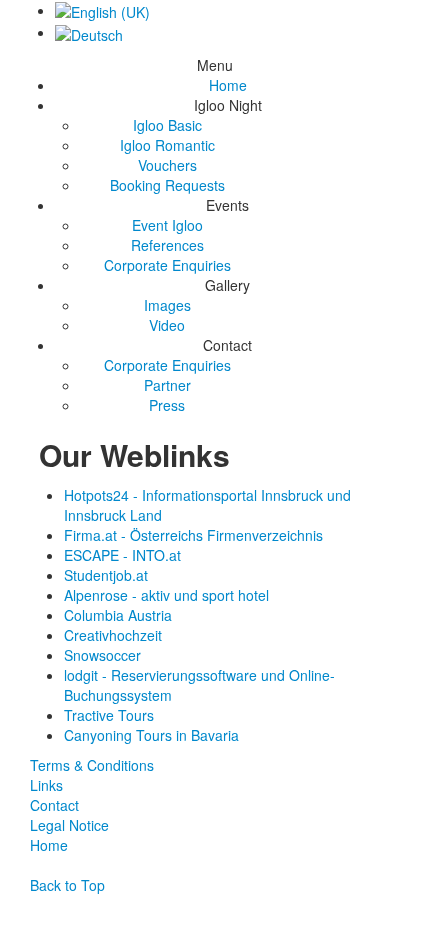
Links (46, 785)
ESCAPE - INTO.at (122, 555)
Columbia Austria (118, 615)
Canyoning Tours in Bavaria (151, 735)
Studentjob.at (106, 575)
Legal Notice (69, 825)
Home (49, 845)
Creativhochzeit (113, 635)
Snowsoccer (102, 655)
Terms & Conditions (92, 765)
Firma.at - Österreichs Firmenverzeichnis (193, 535)
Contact (54, 805)
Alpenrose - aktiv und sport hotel (166, 595)
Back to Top (67, 885)
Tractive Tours (109, 715)
